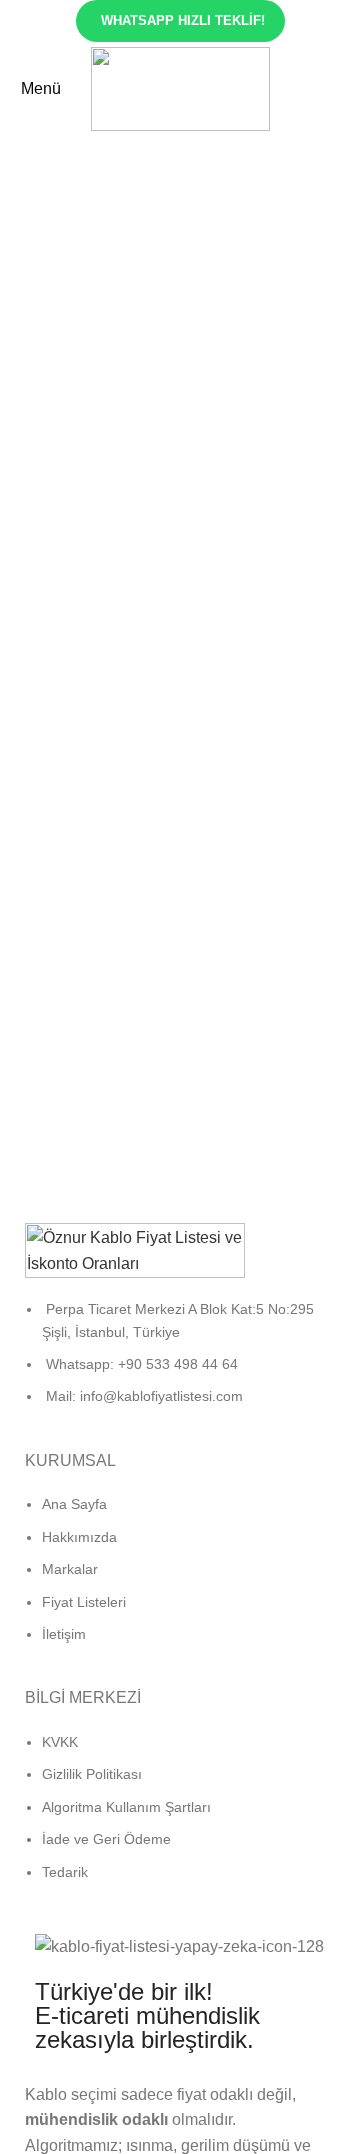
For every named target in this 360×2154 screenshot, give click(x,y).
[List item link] (180, 1363)
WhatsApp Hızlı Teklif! (183, 20)
